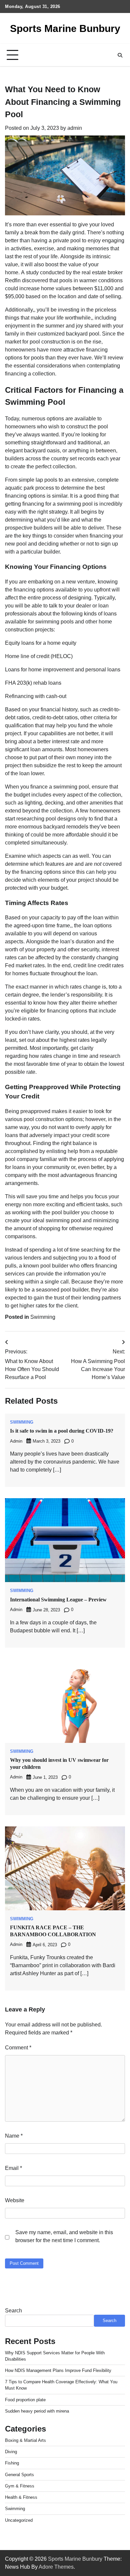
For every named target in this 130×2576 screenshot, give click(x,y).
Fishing (12, 2463)
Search (13, 2311)
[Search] (120, 55)
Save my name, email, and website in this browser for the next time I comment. (64, 2236)
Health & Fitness (21, 2497)
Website (15, 2200)
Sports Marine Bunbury (65, 28)
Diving (11, 2452)
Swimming (43, 1317)
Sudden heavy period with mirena (37, 2411)
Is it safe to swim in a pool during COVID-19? (62, 1431)
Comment (18, 2048)
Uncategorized (19, 2520)
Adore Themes (56, 2567)
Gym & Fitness (20, 2486)
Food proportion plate (25, 2400)
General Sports (19, 2475)
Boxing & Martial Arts (25, 2440)
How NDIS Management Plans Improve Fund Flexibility (58, 2370)
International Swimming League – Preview (58, 1600)
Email (13, 2168)
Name (14, 2136)
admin (75, 128)
